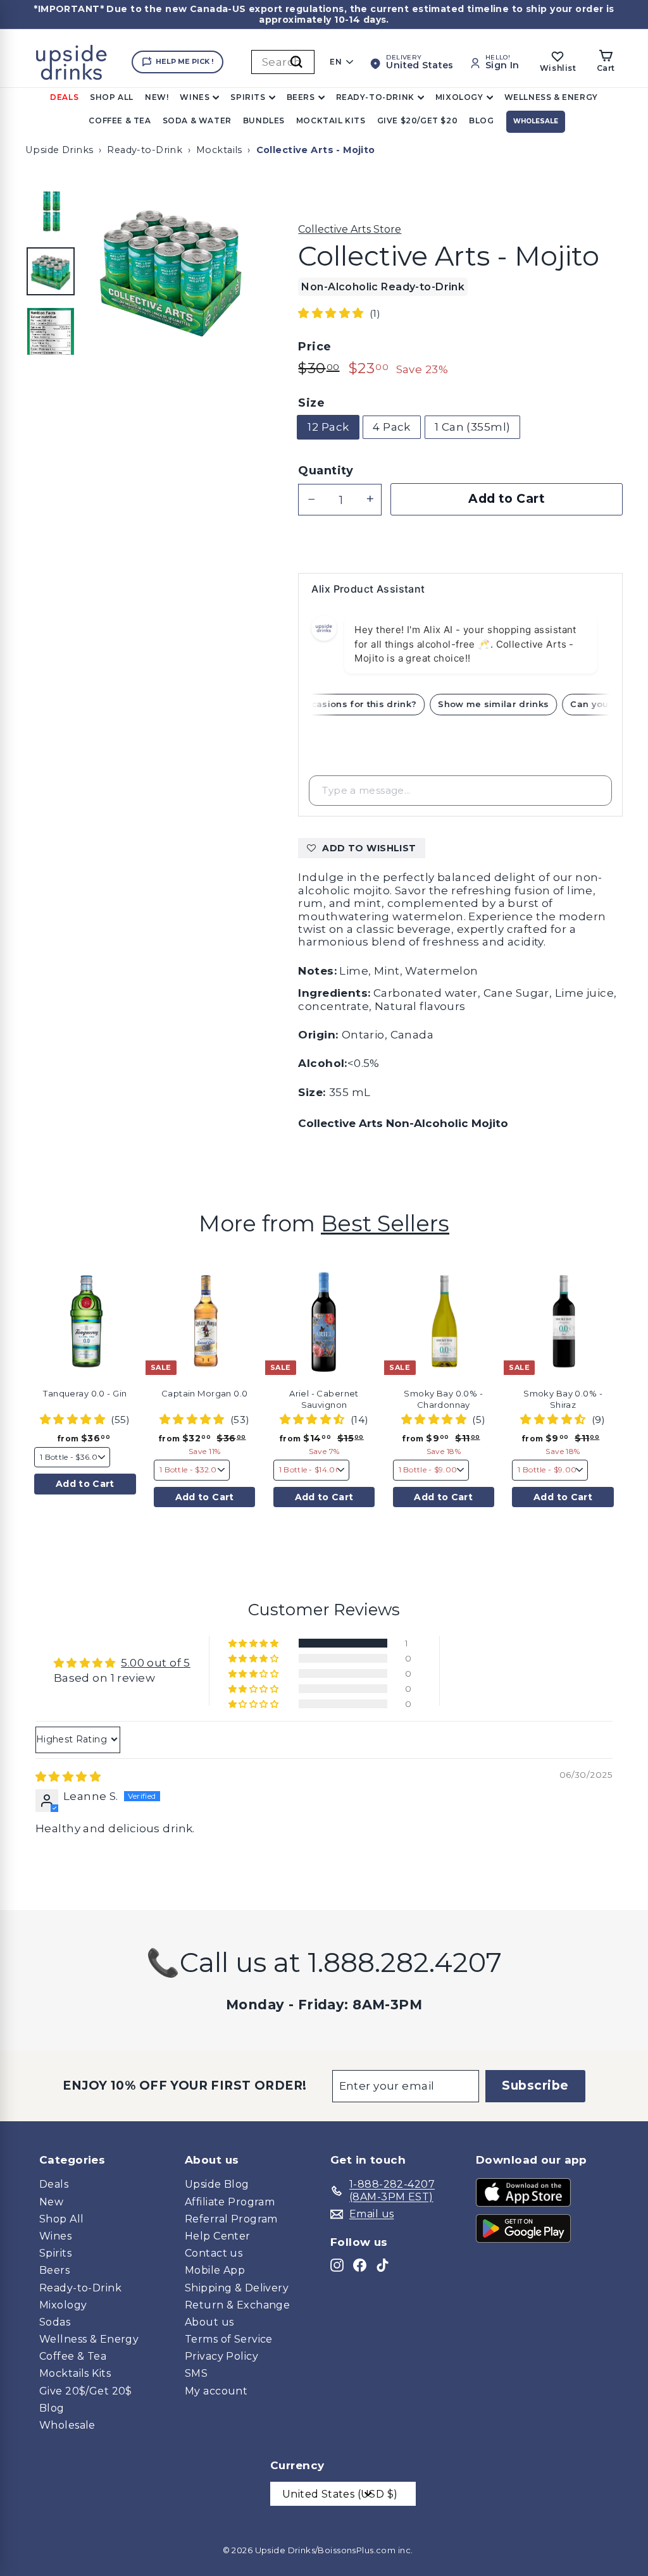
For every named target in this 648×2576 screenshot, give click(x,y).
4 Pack (392, 427)
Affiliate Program (230, 2202)
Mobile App (215, 2270)
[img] (68, 1777)
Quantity (326, 471)
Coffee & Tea (120, 120)
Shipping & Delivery (237, 2288)
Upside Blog (217, 2184)
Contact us (214, 2253)
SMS (196, 2373)
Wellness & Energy (551, 97)
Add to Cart (85, 1484)
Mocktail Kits (331, 120)
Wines (195, 97)
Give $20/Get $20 (418, 120)
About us (209, 2322)
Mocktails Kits (75, 2373)
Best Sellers (385, 1223)
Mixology (459, 97)
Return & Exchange (237, 2305)
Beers (301, 97)
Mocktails (219, 150)
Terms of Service (229, 2339)
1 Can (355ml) (473, 427)
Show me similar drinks (502, 704)
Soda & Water (197, 120)
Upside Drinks (59, 150)
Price (315, 347)
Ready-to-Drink (375, 97)
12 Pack (328, 427)
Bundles (264, 120)
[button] (332, 313)
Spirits (248, 97)
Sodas (55, 2322)
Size (311, 403)
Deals (64, 97)
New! (157, 97)
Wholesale (536, 121)
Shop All (112, 97)
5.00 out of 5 (156, 1663)
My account (216, 2391)
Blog (481, 120)
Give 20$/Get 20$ (86, 2391)
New (51, 2202)
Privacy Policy (221, 2356)
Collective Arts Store (350, 229)
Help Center (218, 2236)
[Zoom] (171, 269)
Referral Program (231, 2219)
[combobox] (283, 62)
